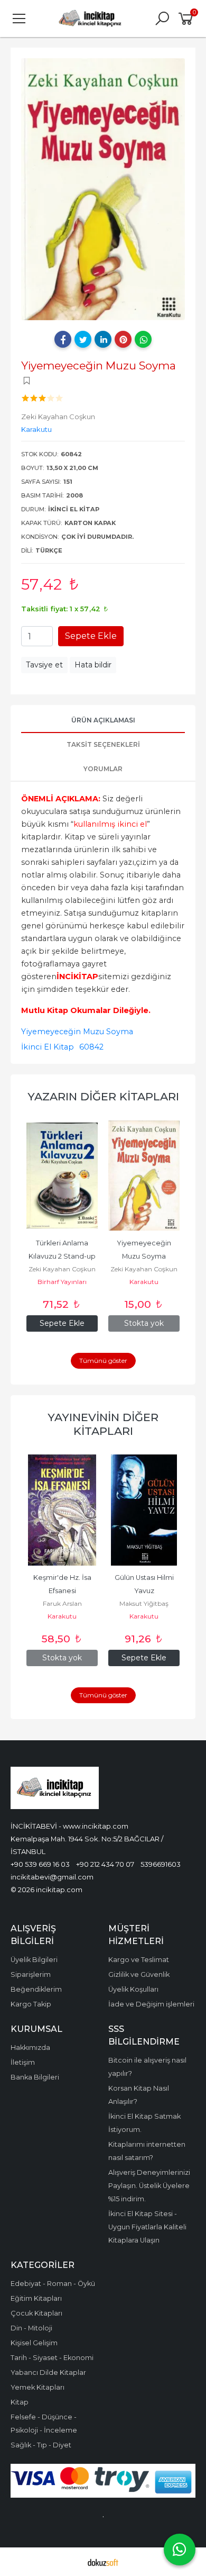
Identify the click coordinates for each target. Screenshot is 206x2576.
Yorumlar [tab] (103, 769)
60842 (91, 1047)
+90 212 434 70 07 (105, 1864)
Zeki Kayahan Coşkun (97, 1269)
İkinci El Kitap (48, 1047)
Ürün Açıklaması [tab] (103, 720)
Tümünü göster (103, 1361)
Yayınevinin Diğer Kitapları (103, 1424)
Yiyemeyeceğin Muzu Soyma (77, 1032)
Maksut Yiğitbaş (144, 1603)
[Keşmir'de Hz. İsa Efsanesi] (62, 1510)
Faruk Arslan (62, 1603)
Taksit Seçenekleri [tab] (103, 744)
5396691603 (161, 1864)
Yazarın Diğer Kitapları (103, 1096)
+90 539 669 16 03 (40, 1864)
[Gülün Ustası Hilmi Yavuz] (144, 1510)
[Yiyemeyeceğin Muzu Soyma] (97, 1176)
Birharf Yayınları (179, 1282)
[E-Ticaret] (103, 2562)
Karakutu (97, 1282)
